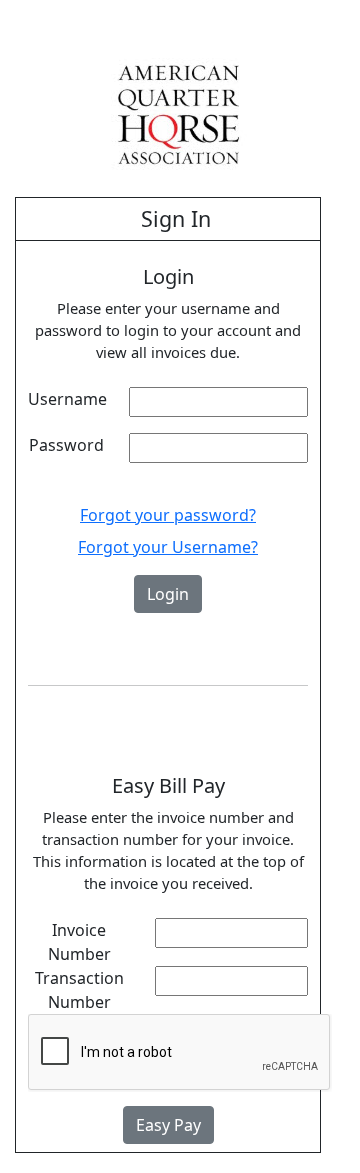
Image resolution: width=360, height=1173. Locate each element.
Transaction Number (79, 990)
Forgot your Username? (168, 547)
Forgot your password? (168, 515)
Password (66, 445)
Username (67, 399)
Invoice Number (79, 942)
